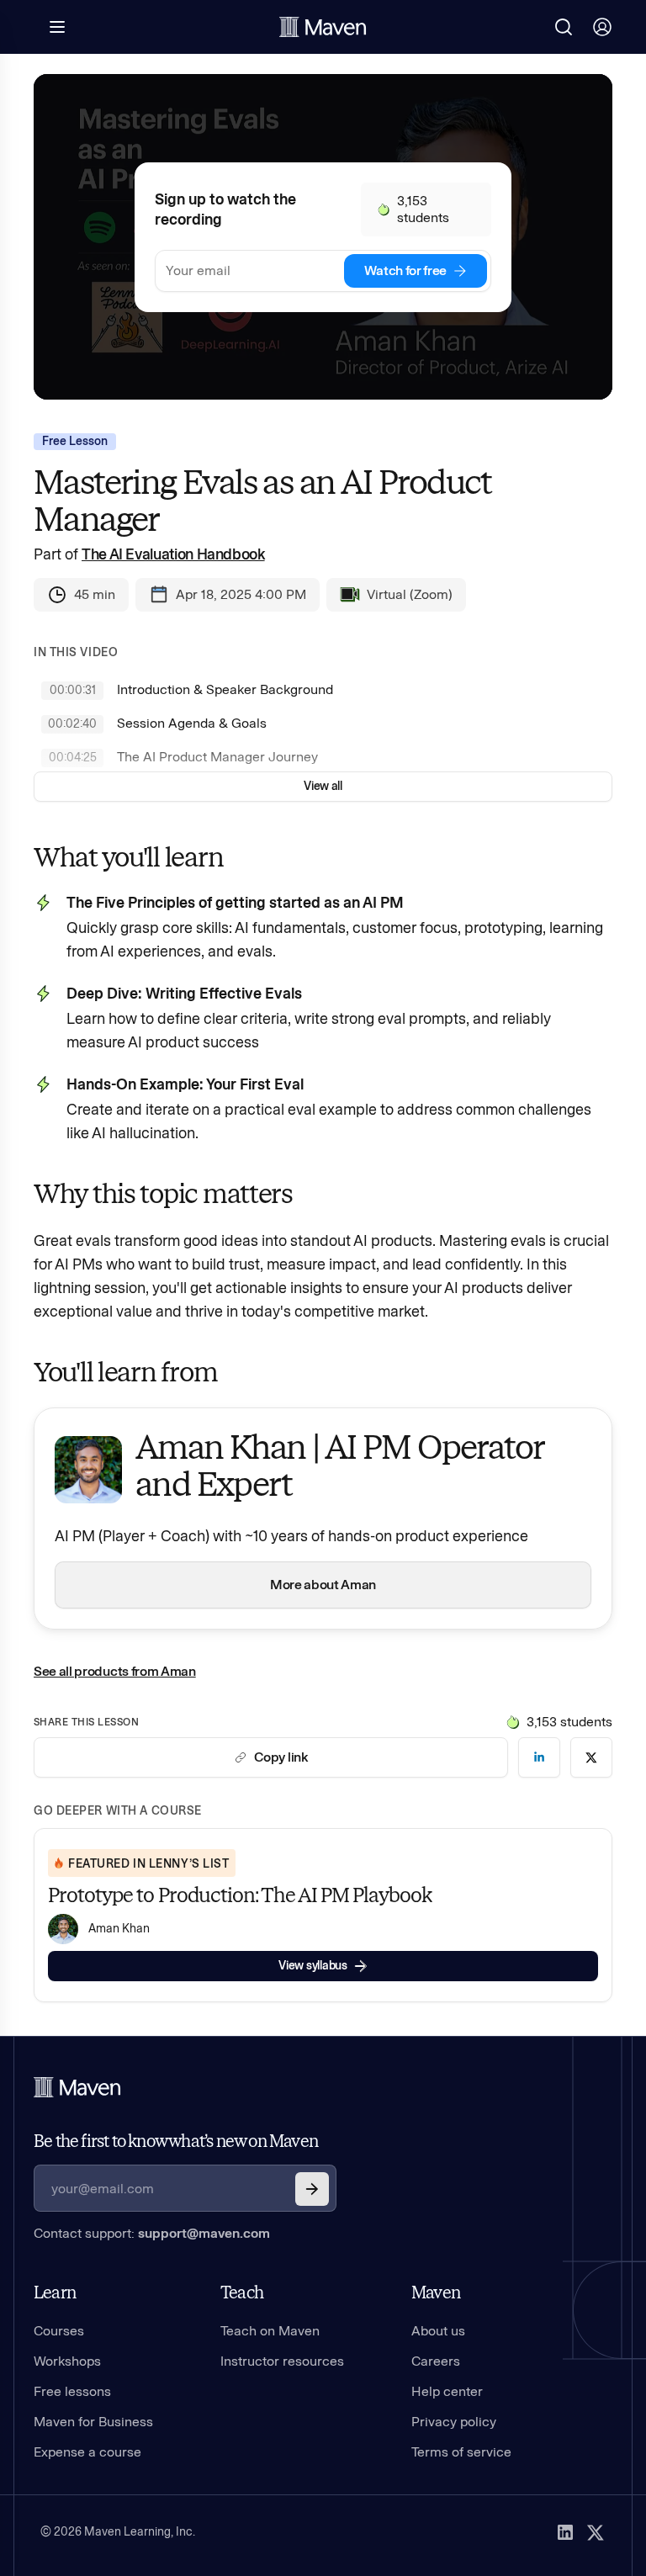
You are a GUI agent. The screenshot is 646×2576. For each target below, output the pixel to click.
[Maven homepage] (323, 27)
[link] (539, 1757)
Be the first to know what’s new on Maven (176, 2141)
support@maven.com (204, 2233)
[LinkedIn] (565, 2532)
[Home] (77, 2087)
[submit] (312, 2189)
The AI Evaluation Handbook (173, 554)
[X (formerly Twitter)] (596, 2532)
